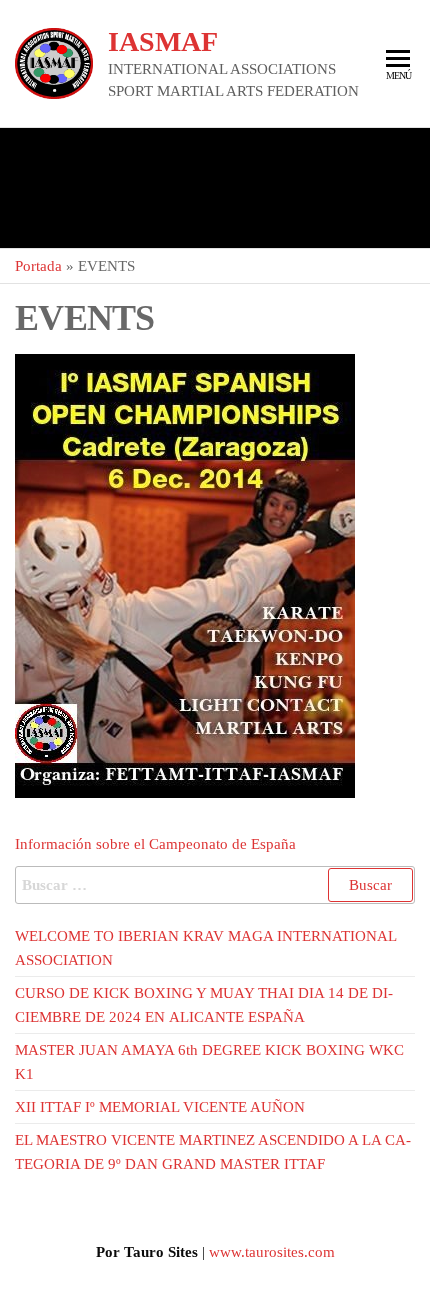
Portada (38, 266)
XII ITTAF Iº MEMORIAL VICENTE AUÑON (160, 1107)
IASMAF (163, 41)
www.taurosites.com (272, 1252)
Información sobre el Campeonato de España (155, 844)
